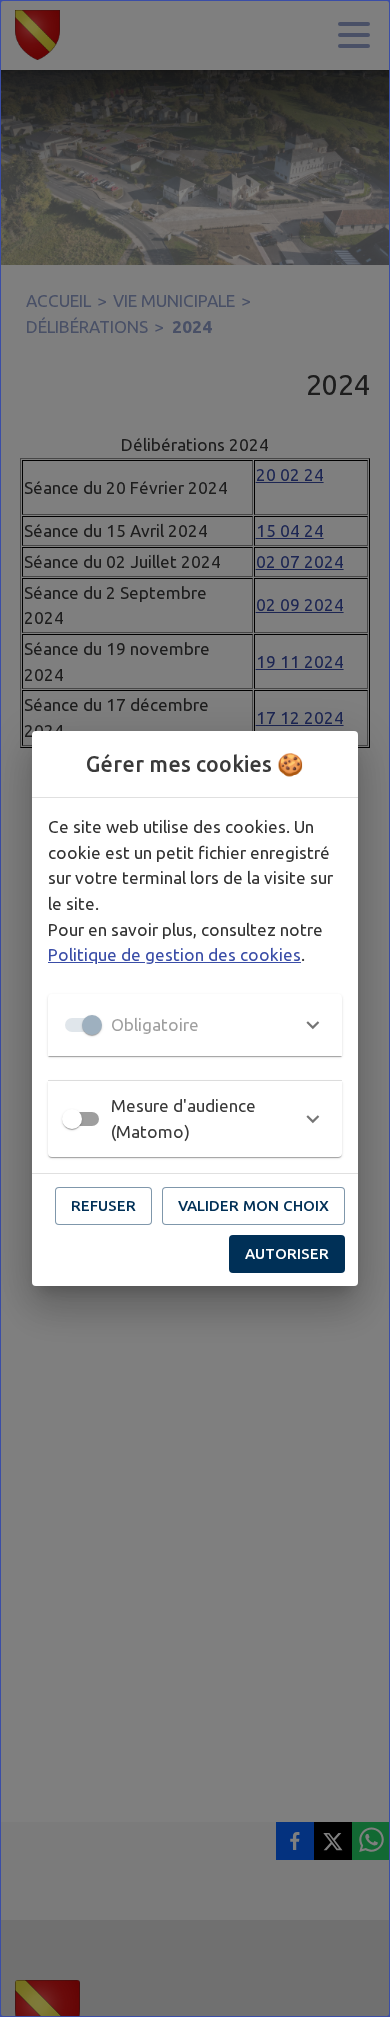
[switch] (72, 1119)
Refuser (103, 1205)
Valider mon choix (253, 1205)
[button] (195, 1025)
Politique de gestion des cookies (174, 954)
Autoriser (287, 1253)
